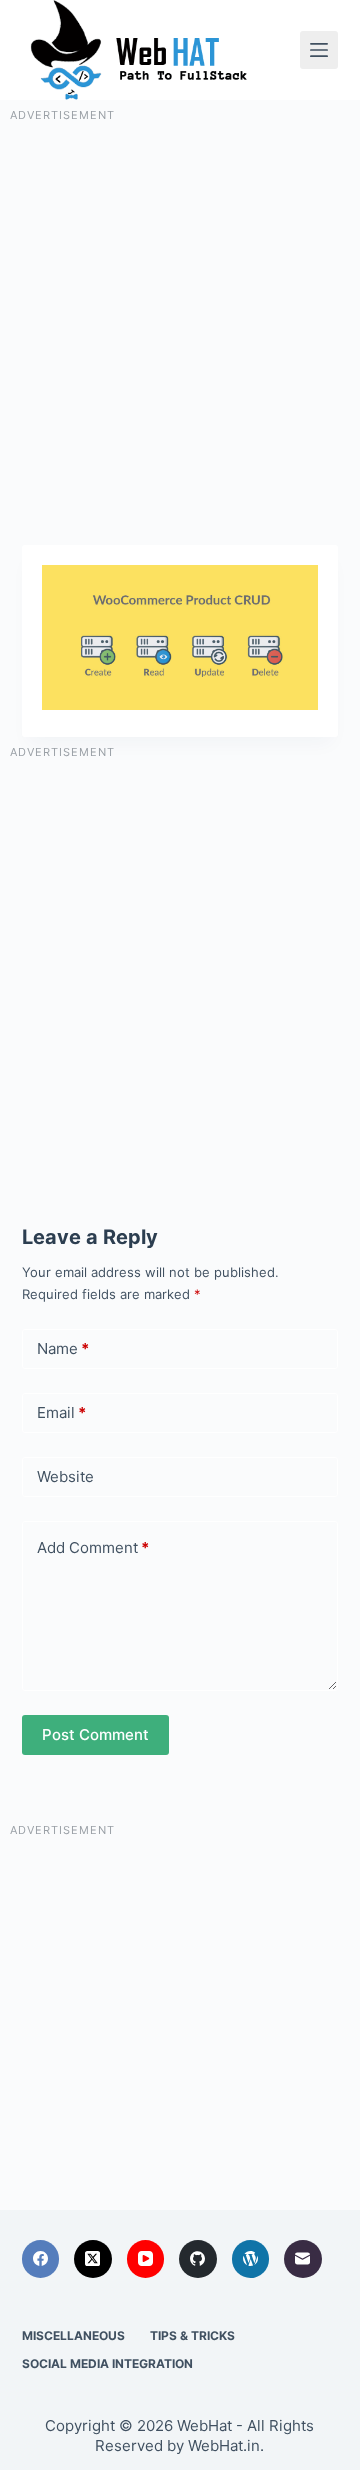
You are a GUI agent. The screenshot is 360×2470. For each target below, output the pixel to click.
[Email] (303, 2259)
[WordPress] (251, 2259)
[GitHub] (198, 2259)
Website (65, 1476)
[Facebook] (41, 2259)
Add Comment (93, 1547)
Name (63, 1348)
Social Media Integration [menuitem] (107, 2363)
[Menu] (319, 50)
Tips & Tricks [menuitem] (192, 2335)
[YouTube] (146, 2259)
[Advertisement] (180, 305)
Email (61, 1412)
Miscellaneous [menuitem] (73, 2335)
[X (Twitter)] (93, 2259)
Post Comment (95, 1734)
